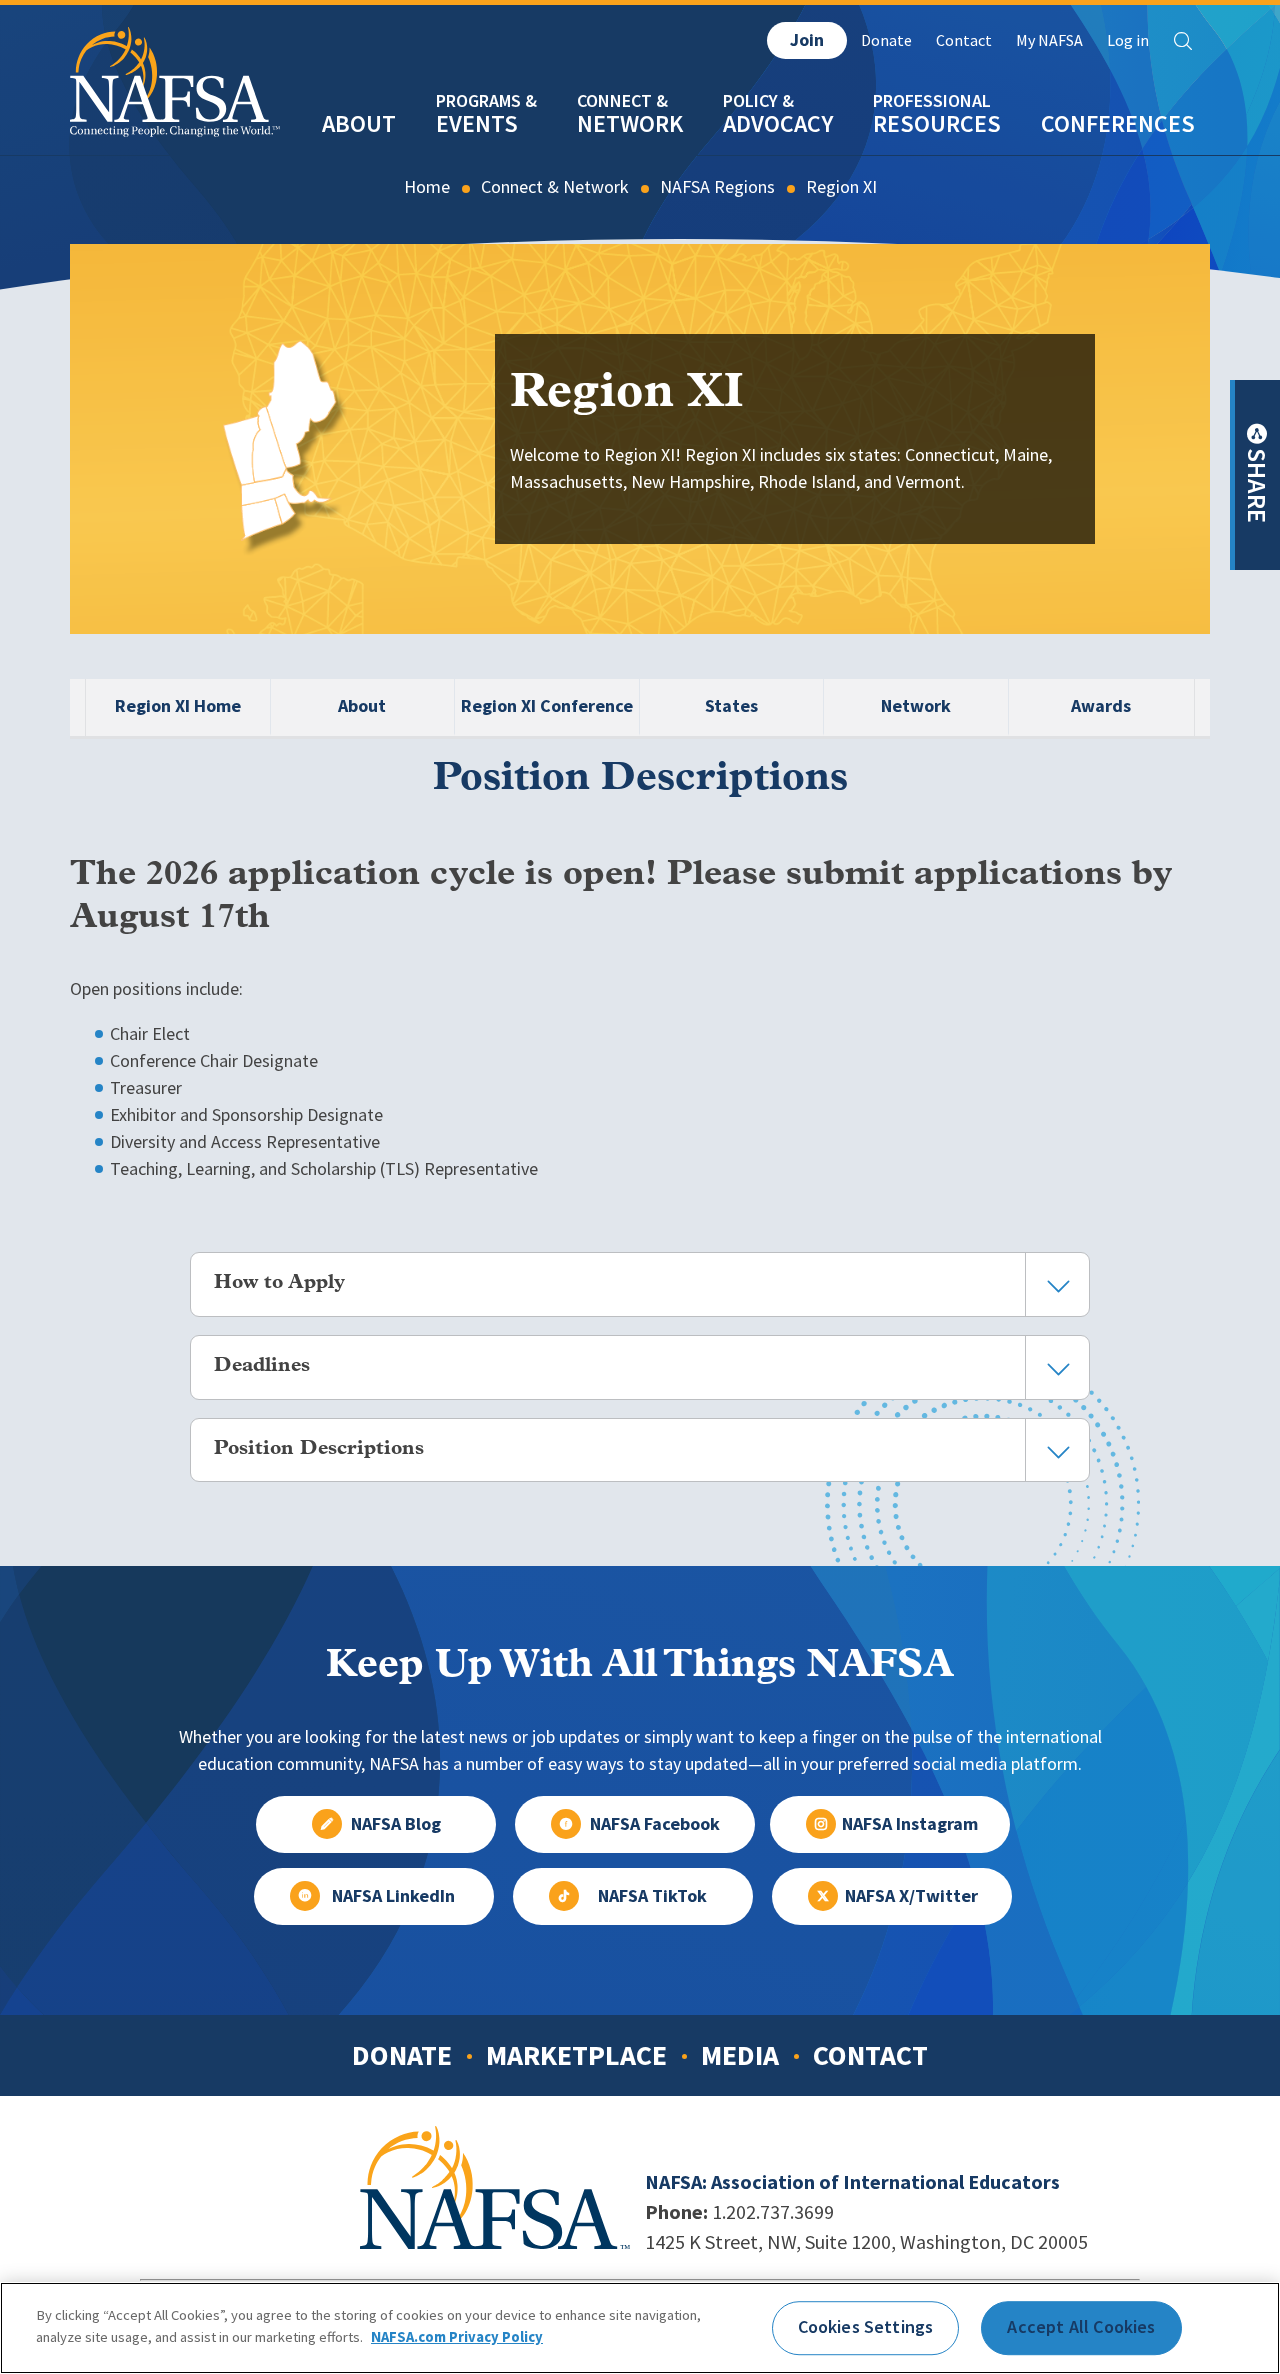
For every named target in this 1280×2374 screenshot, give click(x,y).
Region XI (841, 187)
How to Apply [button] (279, 1283)
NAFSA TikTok (652, 1896)
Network (630, 123)
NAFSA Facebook (655, 1824)
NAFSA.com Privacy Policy (457, 2336)
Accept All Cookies (1081, 2327)
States (731, 706)
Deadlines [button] (262, 1366)
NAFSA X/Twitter (911, 1896)
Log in (1128, 40)
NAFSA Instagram (910, 1824)
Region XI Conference (547, 706)
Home (427, 187)
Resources (937, 123)
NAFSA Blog (396, 1824)
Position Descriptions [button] (319, 1449)
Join (807, 40)
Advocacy (778, 123)
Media (740, 2055)
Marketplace (576, 2055)
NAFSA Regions (717, 187)
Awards (1101, 706)
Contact (964, 40)
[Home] (175, 119)
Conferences (1118, 123)
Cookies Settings (866, 2327)
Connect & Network (555, 187)
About (359, 123)
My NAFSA (1049, 40)
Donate (886, 40)
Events (477, 123)
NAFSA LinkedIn (393, 1896)
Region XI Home (178, 706)
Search (1183, 41)
